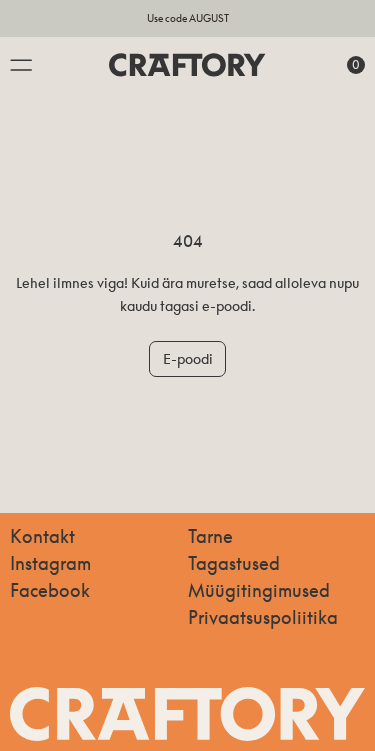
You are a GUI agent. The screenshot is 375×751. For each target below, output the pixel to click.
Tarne (210, 536)
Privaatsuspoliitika (263, 617)
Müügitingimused (259, 590)
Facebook (50, 590)
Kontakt (42, 536)
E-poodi (188, 358)
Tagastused (234, 563)
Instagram (50, 563)
